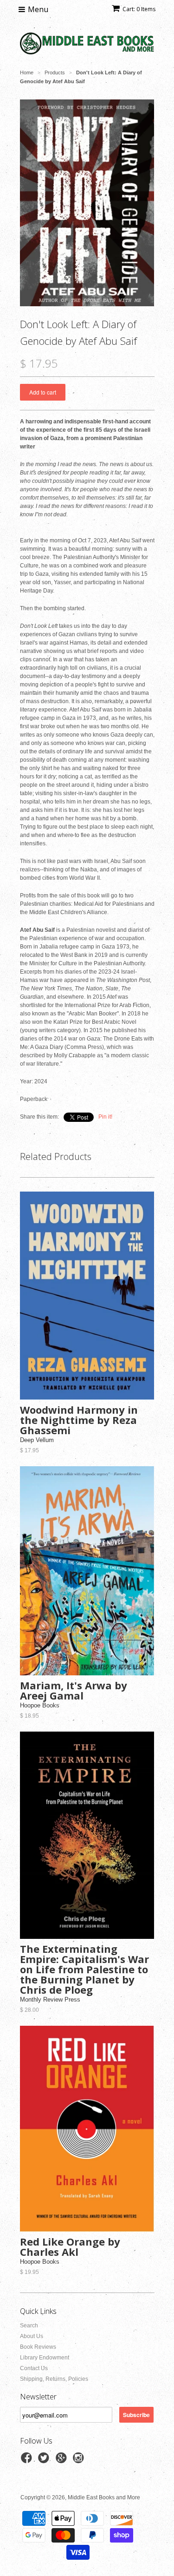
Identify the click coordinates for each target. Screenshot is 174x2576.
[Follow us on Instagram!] (80, 2461)
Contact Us (34, 2368)
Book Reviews (38, 2347)
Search (29, 2326)
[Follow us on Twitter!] (45, 2461)
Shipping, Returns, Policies (54, 2379)
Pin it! (105, 1117)
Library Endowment (45, 2358)
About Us (32, 2336)
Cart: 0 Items (139, 9)
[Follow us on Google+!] (63, 2461)
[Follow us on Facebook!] (28, 2461)
